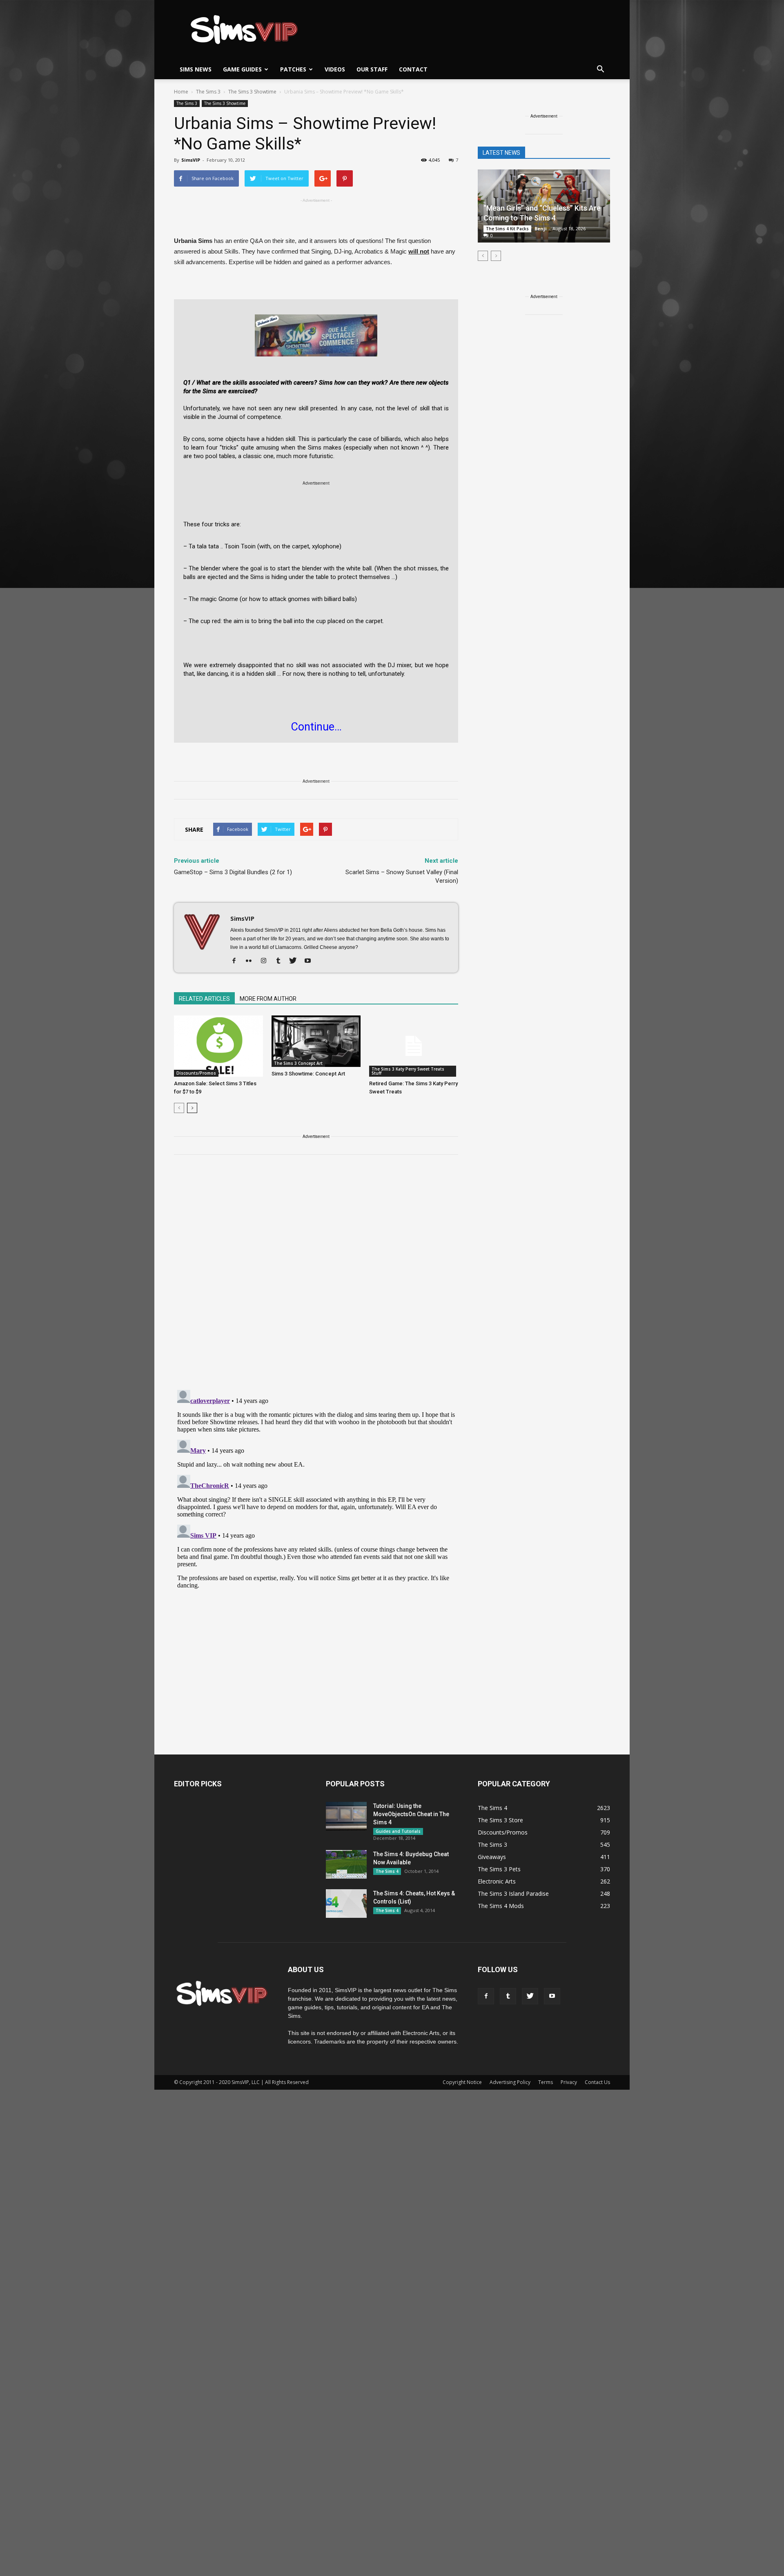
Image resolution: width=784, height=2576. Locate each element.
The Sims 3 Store (500, 1820)
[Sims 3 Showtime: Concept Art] (316, 1041)
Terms (546, 2082)
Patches (293, 69)
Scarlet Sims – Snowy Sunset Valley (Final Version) (402, 876)
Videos (335, 69)
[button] (600, 69)
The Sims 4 (387, 1871)
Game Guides (242, 69)
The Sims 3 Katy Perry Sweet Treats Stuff (408, 1071)
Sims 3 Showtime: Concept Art (308, 1074)
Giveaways (492, 1857)
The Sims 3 (187, 103)
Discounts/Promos (196, 1073)
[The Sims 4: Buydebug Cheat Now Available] (346, 1864)
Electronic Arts (497, 1881)
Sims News (196, 69)
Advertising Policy (510, 2082)
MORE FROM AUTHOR (268, 999)
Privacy (569, 2082)
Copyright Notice (462, 2082)
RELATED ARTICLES (204, 999)
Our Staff (372, 69)
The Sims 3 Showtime (225, 103)
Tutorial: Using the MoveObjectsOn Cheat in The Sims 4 (411, 1814)
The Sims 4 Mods (501, 1906)
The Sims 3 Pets (499, 1869)
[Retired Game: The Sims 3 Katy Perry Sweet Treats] (414, 1046)
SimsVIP (191, 160)
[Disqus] (316, 1277)
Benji (541, 228)
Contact (413, 69)
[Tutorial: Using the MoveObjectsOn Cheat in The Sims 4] (346, 1816)
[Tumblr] (281, 961)
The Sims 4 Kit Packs (507, 229)
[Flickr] (252, 961)
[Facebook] (237, 961)
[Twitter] (296, 961)
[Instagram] (266, 961)
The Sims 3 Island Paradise (513, 1894)
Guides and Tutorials (398, 1831)
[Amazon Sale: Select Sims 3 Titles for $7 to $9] (218, 1046)
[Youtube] (311, 961)
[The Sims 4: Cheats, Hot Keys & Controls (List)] (346, 1904)
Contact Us (597, 2082)
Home (181, 92)
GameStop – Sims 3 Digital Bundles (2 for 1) (233, 872)
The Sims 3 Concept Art (298, 1063)
